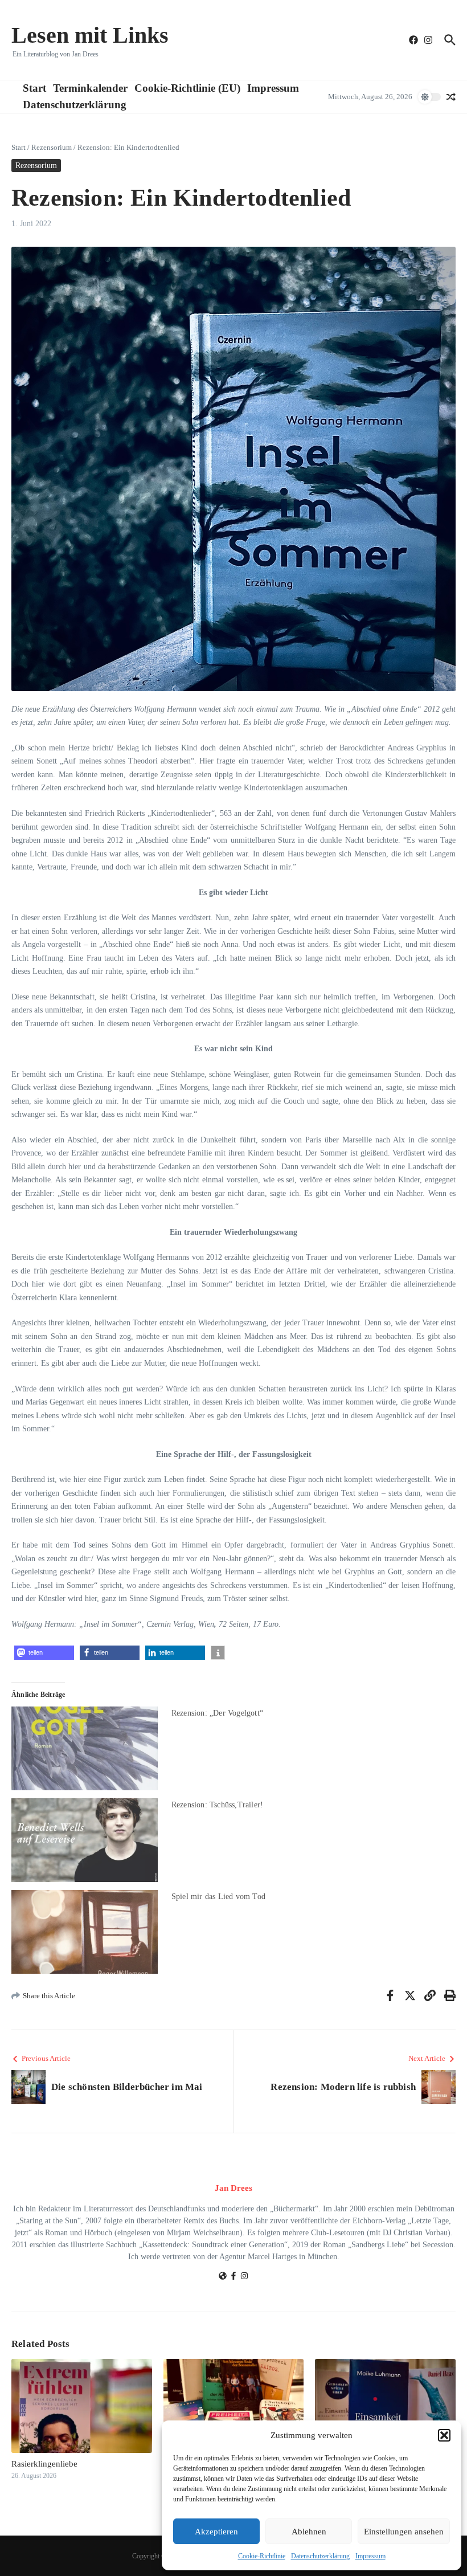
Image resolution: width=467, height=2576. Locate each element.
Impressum (370, 2556)
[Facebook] (233, 2277)
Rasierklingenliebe (44, 2464)
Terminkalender (90, 88)
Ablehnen (309, 2532)
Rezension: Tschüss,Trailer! (217, 1805)
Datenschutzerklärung (320, 2556)
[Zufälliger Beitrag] (451, 97)
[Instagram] (244, 2277)
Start (34, 88)
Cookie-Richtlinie (262, 2556)
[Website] (223, 2277)
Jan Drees (233, 2188)
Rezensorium (52, 147)
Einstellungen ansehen (404, 2532)
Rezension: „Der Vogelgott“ (217, 1713)
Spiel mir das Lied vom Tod (218, 1897)
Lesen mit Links (90, 35)
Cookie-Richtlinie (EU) (187, 88)
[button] (444, 2435)
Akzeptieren (216, 2532)
